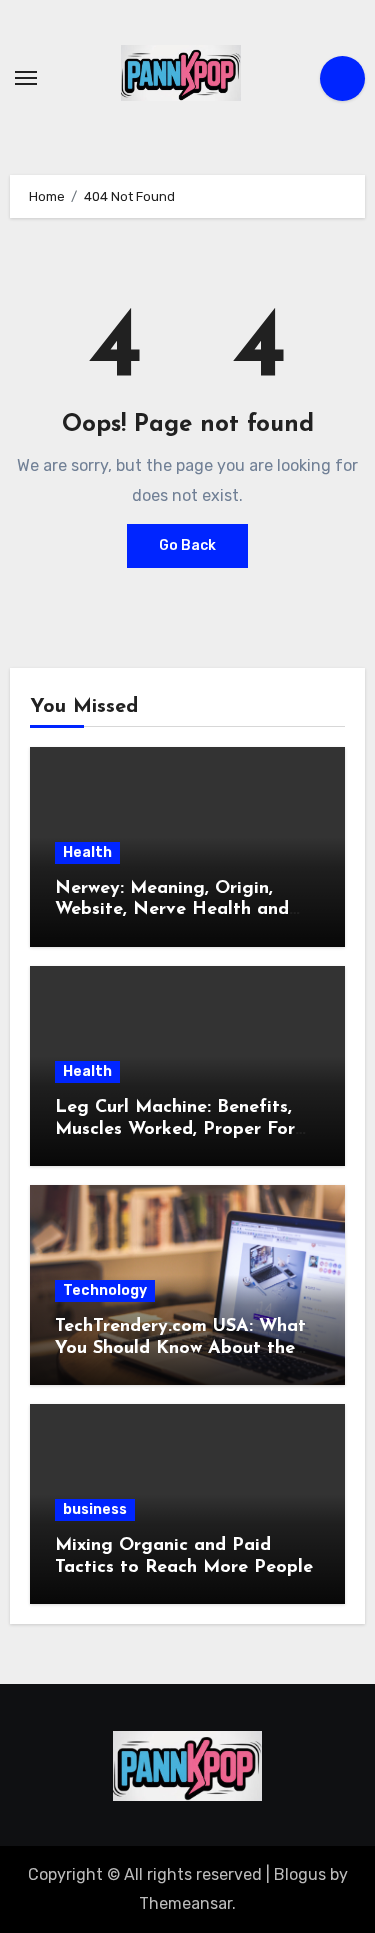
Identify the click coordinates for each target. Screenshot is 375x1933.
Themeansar (185, 1903)
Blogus (300, 1874)
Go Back (187, 545)
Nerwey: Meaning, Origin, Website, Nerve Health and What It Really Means (172, 910)
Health (87, 852)
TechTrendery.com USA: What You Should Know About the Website (180, 1348)
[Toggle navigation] (26, 78)
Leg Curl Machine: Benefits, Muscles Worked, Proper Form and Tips (182, 1129)
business (95, 1509)
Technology (105, 1290)
